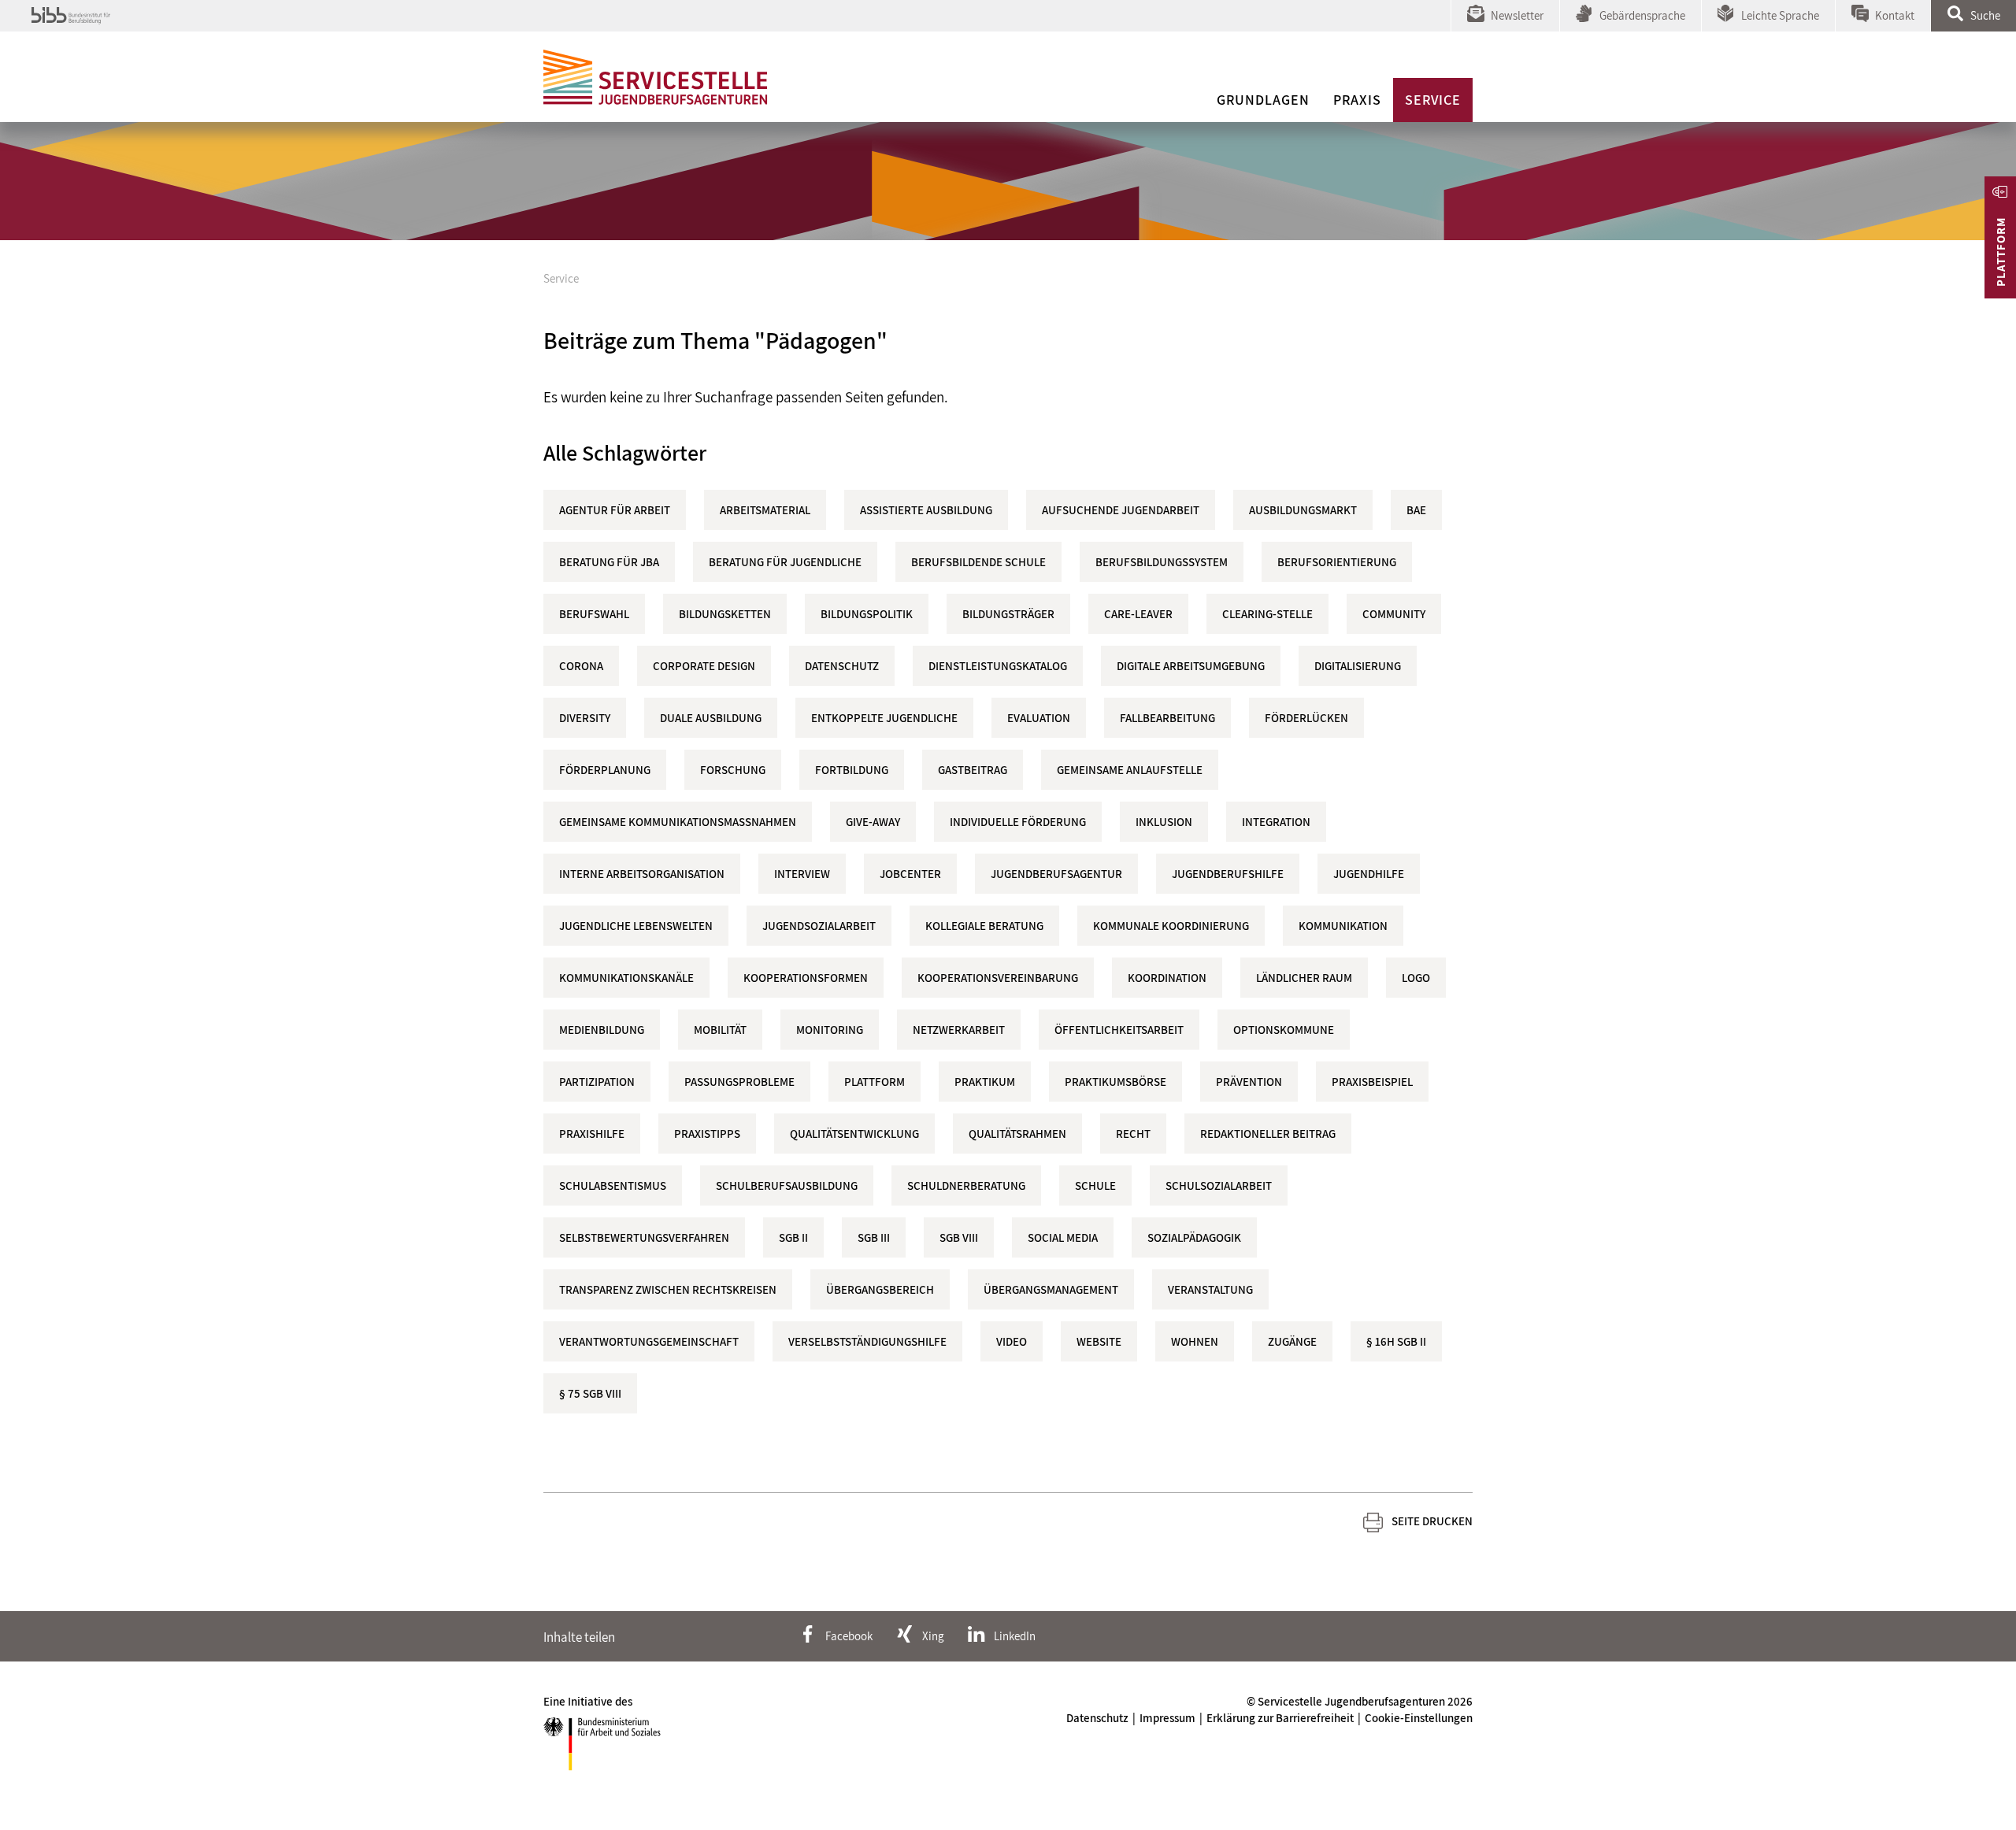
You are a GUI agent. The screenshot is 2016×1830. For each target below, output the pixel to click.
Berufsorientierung (1337, 562)
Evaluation (1039, 718)
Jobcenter (910, 874)
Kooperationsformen (806, 978)
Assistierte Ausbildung (926, 510)
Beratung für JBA (609, 562)
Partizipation (597, 1082)
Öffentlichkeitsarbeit (1119, 1030)
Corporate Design (704, 666)
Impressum (1167, 1718)
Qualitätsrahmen (1017, 1134)
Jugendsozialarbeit (819, 926)
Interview (802, 874)
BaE (1416, 510)
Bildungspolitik (867, 614)
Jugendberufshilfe (1228, 874)
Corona (581, 666)
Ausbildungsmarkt (1303, 510)
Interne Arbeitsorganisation (642, 874)
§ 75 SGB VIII (590, 1393)
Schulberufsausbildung (787, 1185)
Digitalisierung (1358, 666)
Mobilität (720, 1030)
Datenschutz (842, 666)
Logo (1416, 978)
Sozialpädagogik (1194, 1237)
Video (1012, 1341)
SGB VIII (959, 1237)
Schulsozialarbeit (1219, 1185)
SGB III (874, 1237)
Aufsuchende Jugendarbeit (1121, 510)
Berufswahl (594, 614)
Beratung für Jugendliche (785, 562)
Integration (1276, 822)
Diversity (585, 718)
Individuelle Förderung (1018, 822)
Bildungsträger (1008, 614)
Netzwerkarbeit (959, 1030)
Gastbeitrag (973, 770)
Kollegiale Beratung (984, 926)
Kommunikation (1343, 926)
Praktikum (985, 1082)
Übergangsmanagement (1051, 1289)
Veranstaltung (1210, 1289)
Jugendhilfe (1369, 874)
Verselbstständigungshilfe (867, 1341)
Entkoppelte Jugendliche (884, 718)
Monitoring (830, 1030)
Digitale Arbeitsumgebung (1191, 666)
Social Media (1063, 1237)
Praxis (1357, 100)
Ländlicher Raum (1304, 978)
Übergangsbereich (880, 1289)
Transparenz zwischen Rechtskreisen (668, 1289)
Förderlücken (1306, 718)
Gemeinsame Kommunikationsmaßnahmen (678, 822)
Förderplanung (605, 770)
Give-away (873, 822)
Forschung (733, 770)
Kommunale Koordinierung (1171, 926)
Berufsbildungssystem (1162, 562)
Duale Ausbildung (711, 718)
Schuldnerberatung (966, 1185)
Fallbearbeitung (1167, 718)
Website (1099, 1341)
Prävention (1249, 1082)
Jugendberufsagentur (1056, 874)
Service (1433, 100)
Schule (1095, 1185)
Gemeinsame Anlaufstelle (1130, 770)
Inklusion (1164, 822)
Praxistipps (707, 1134)
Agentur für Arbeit (615, 510)
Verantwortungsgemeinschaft (649, 1341)
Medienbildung (602, 1030)
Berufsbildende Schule (978, 562)
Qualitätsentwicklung (854, 1134)
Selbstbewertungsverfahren (644, 1237)
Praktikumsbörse (1115, 1082)
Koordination (1167, 978)
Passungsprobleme (739, 1082)
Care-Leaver (1138, 614)
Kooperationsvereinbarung (998, 978)
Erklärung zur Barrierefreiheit (1280, 1718)
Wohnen (1195, 1341)
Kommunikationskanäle (626, 978)
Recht (1133, 1134)
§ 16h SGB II (1396, 1341)
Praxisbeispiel (1372, 1082)
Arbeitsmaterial (765, 510)
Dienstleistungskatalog (998, 666)
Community (1394, 614)
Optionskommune (1284, 1030)
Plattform (875, 1082)
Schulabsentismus (613, 1185)
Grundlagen (1263, 100)
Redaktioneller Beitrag (1268, 1134)
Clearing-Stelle (1267, 614)
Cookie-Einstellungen (1419, 1718)
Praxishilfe (592, 1134)
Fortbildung (852, 770)
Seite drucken (1432, 1521)
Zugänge (1292, 1341)
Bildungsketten (725, 614)
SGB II (793, 1237)
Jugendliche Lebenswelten (636, 926)
